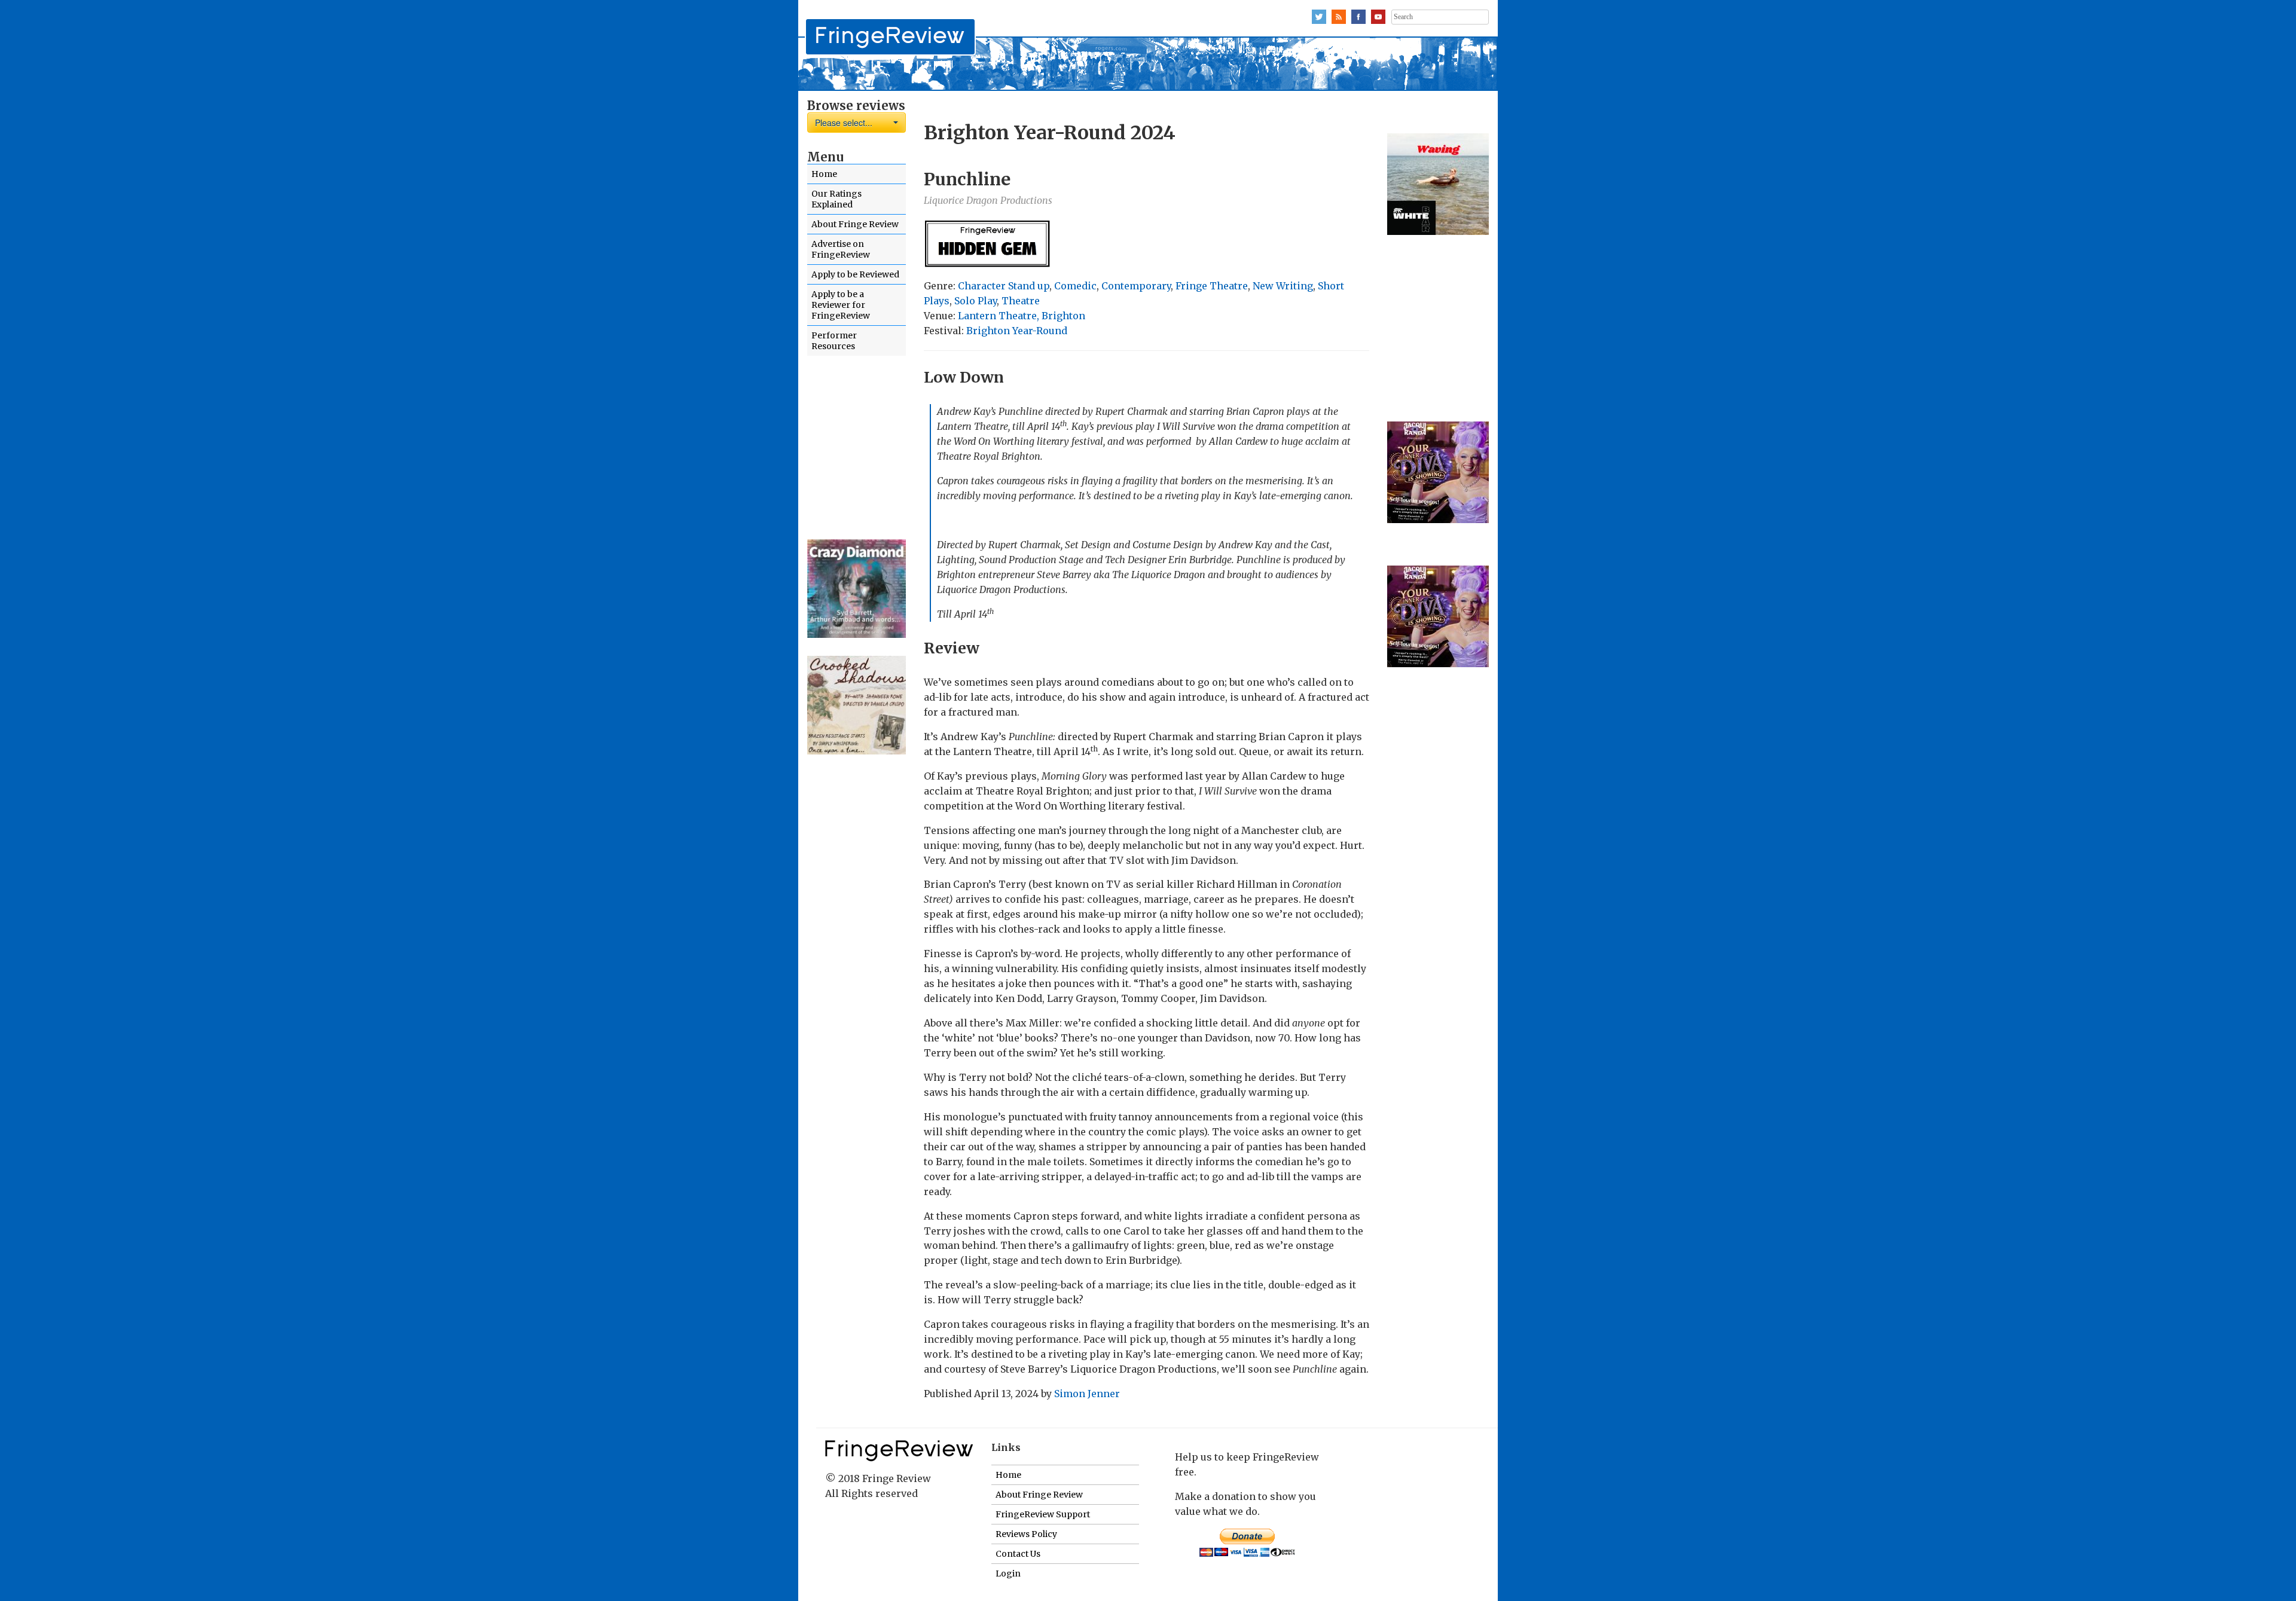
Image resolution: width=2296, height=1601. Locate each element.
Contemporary (1136, 286)
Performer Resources (834, 341)
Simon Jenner (1087, 1394)
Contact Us (1018, 1554)
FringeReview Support (1043, 1514)
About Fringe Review (855, 224)
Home (824, 174)
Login (1008, 1573)
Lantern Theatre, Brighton (1022, 316)
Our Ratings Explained (836, 199)
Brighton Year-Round (1017, 331)
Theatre (1021, 301)
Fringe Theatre (1212, 286)
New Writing (1283, 286)
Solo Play (976, 301)
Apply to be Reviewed (855, 274)
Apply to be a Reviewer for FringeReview (841, 305)
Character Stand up (1004, 286)
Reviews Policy (1026, 1534)
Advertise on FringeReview (841, 249)
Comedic (1075, 286)
